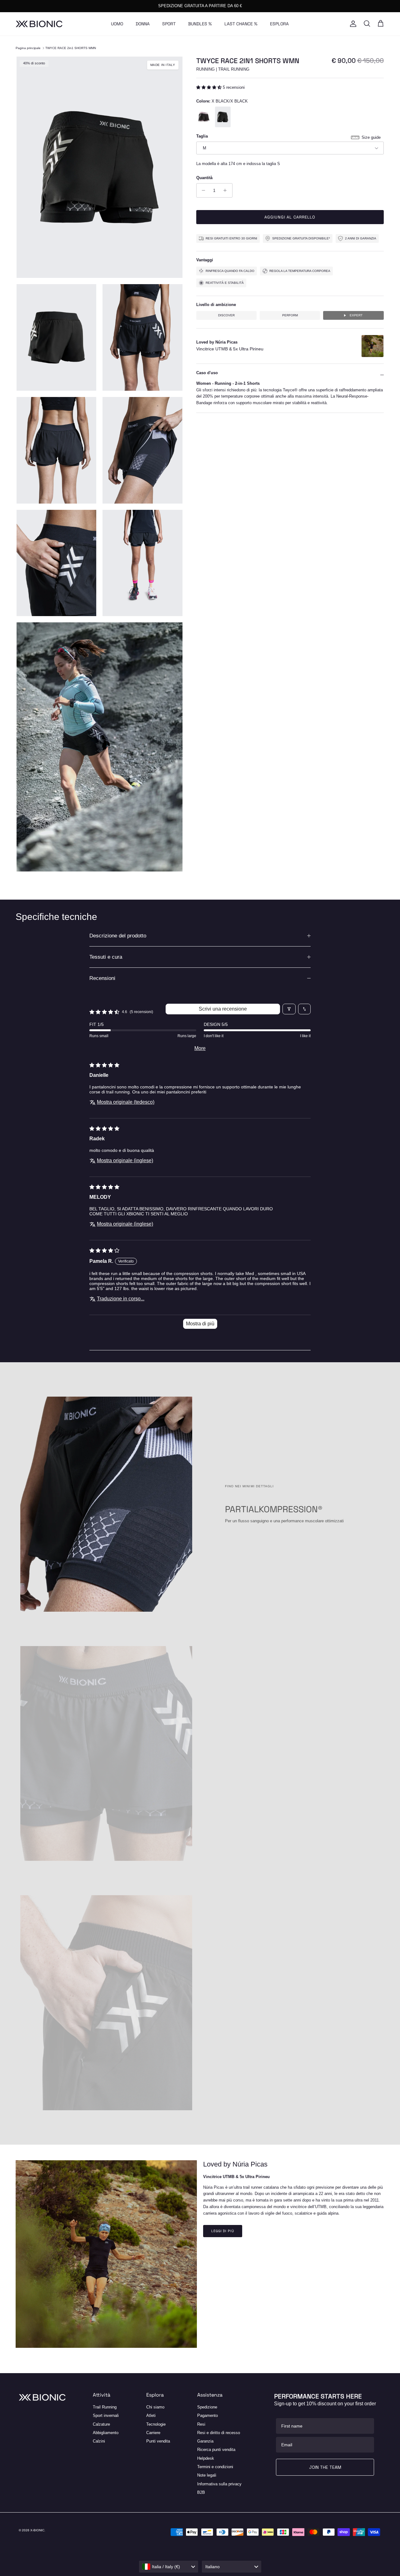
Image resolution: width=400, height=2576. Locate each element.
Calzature (101, 2424)
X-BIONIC (37, 2530)
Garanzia (205, 2441)
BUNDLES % (200, 24)
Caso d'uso (207, 373)
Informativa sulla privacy (219, 2484)
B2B (201, 2492)
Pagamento (207, 2415)
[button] (210, 87)
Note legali (207, 2475)
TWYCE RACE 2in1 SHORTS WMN (71, 48)
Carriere (153, 2433)
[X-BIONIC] (39, 24)
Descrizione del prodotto (118, 936)
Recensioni (102, 978)
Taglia (202, 136)
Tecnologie (156, 2424)
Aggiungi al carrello (290, 217)
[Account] (352, 24)
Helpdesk (206, 2458)
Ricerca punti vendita (216, 2450)
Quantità (204, 178)
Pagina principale (28, 48)
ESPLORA (279, 24)
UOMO (117, 24)
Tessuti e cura (106, 957)
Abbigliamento (106, 2433)
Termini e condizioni (215, 2467)
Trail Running (105, 2407)
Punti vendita (158, 2441)
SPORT (169, 24)
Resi (201, 2424)
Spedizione (207, 2407)
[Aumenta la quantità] (227, 190)
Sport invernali (106, 2415)
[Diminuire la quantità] (202, 190)
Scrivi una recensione (223, 1009)
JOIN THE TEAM (325, 2467)
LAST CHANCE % (241, 24)
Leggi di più (223, 2231)
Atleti (151, 2415)
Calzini (99, 2441)
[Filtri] (289, 1009)
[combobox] (169, 2567)
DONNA (143, 24)
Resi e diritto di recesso (219, 2433)
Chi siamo (155, 2407)
